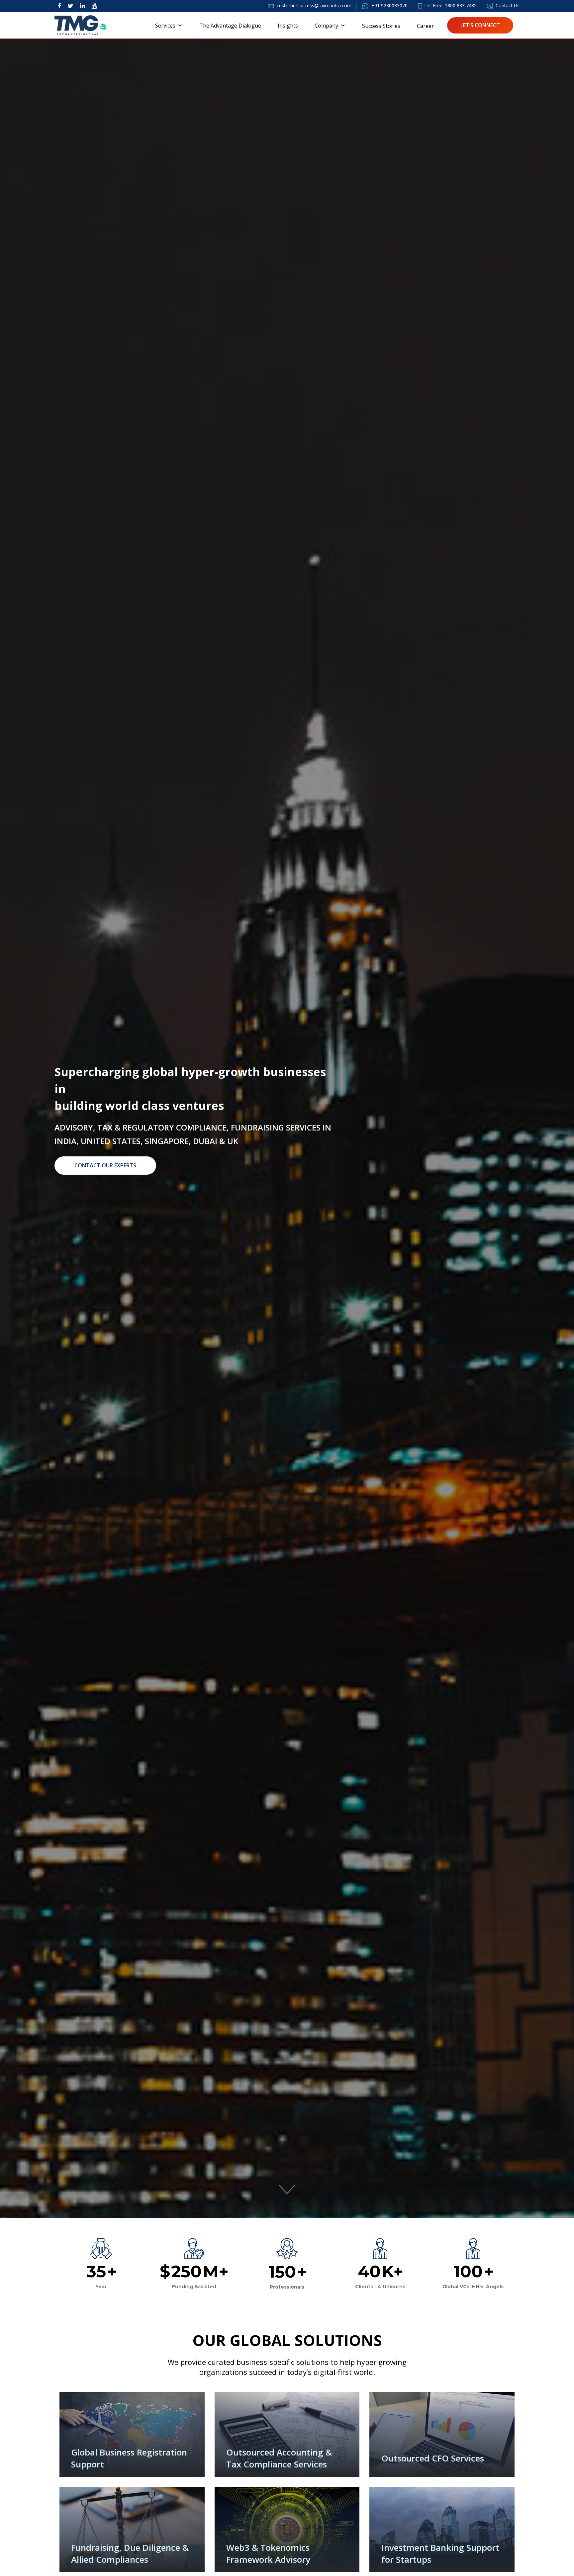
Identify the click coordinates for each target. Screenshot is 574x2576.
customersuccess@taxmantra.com (314, 5)
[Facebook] (59, 6)
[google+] (94, 6)
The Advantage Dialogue (230, 26)
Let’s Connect (480, 25)
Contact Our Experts (105, 1165)
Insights (288, 26)
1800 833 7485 (461, 5)
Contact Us (507, 5)
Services (165, 26)
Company (326, 26)
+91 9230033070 (389, 5)
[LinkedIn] (83, 6)
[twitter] (71, 6)
